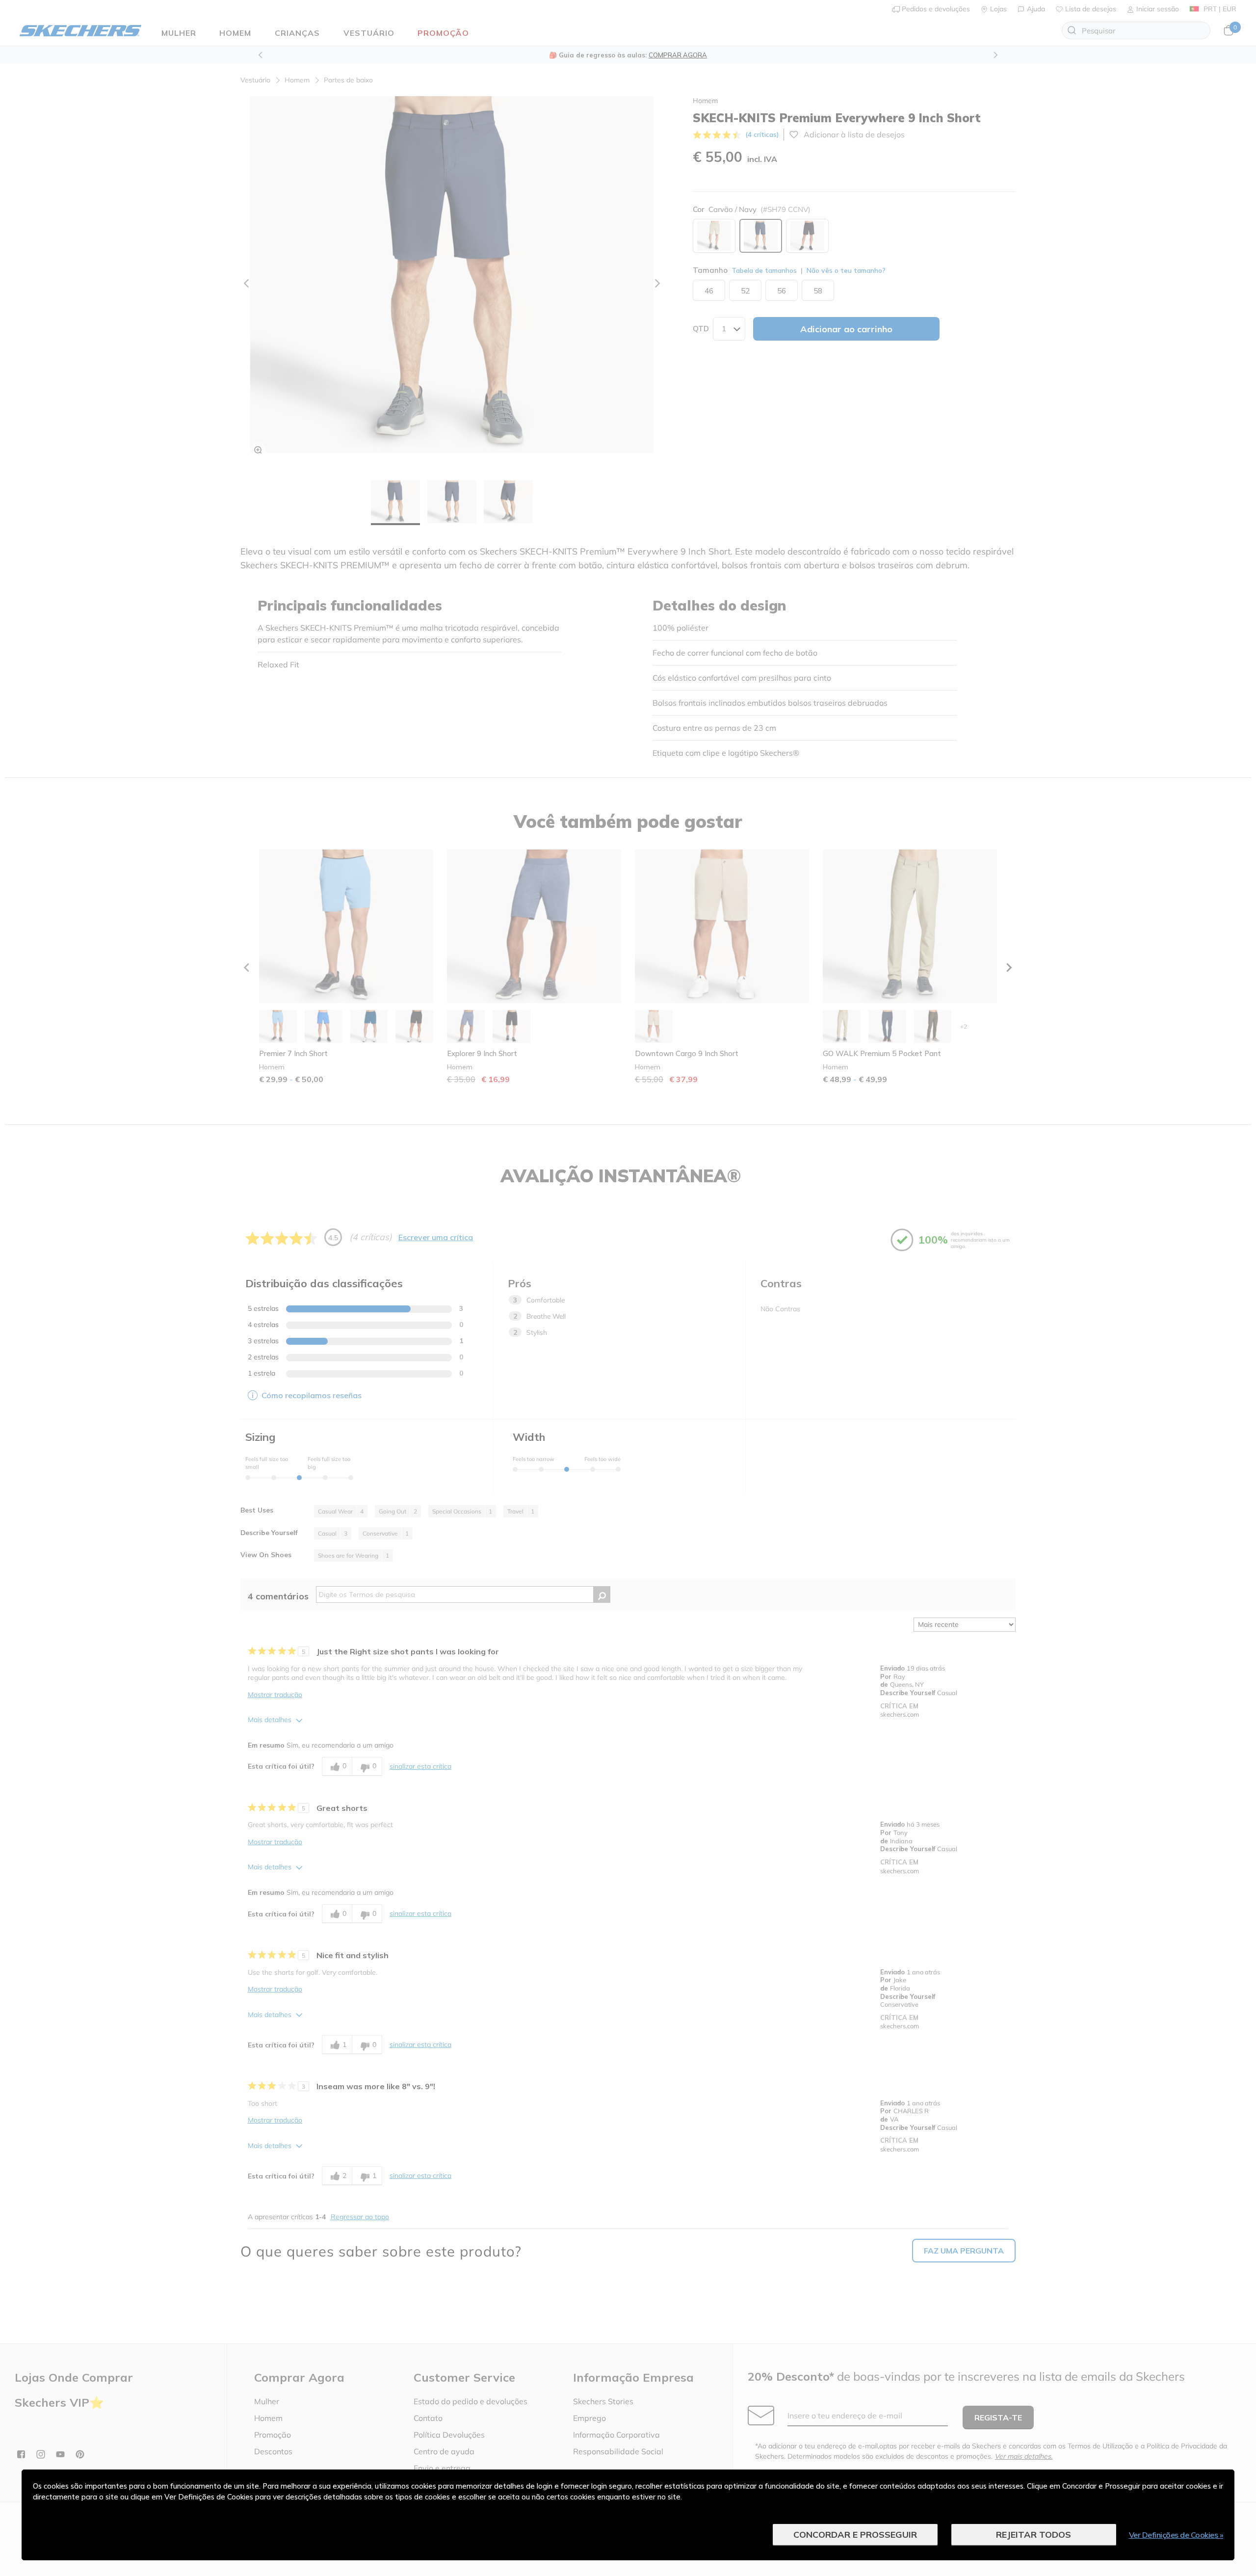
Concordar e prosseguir (855, 2535)
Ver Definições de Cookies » (1176, 2535)
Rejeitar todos (1034, 2535)
